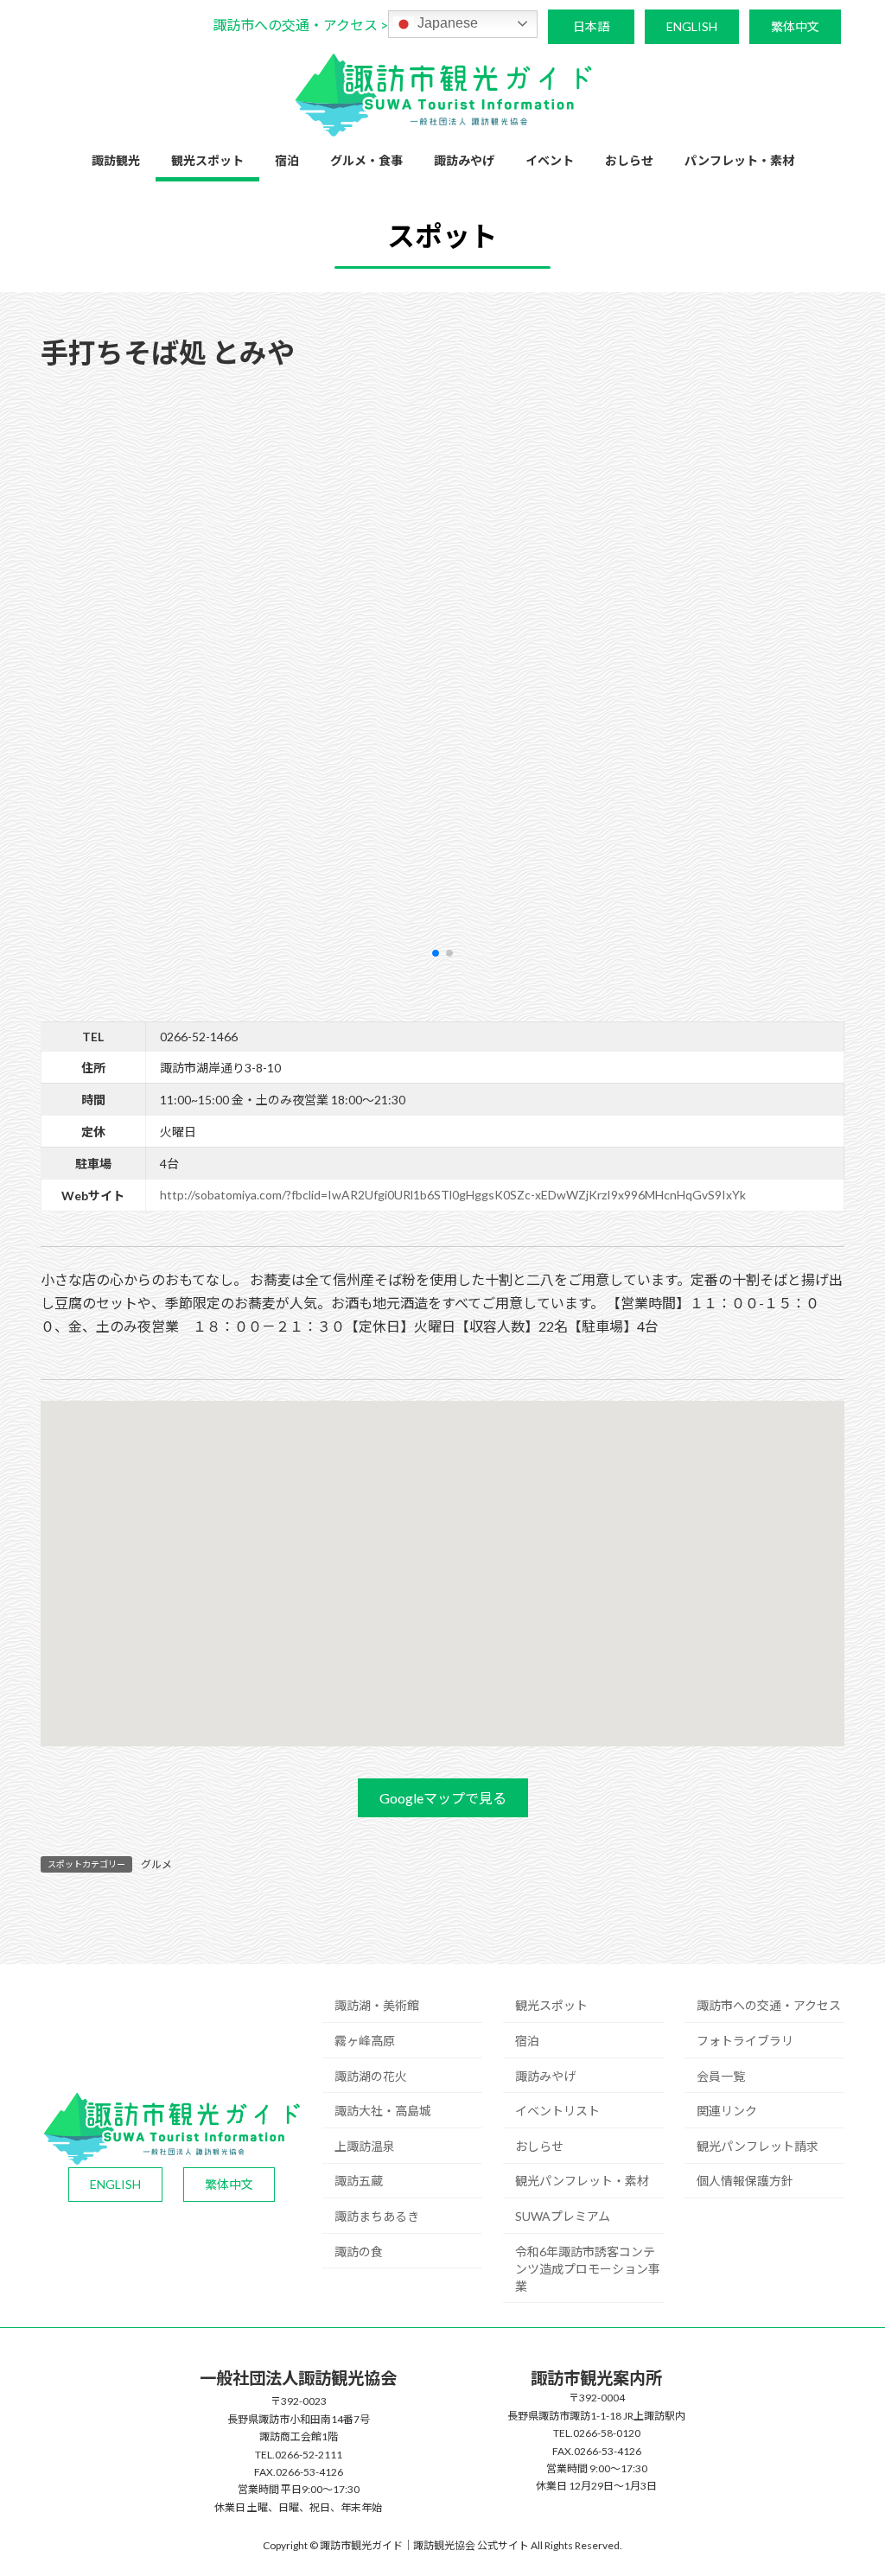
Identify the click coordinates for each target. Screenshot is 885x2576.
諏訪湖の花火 (371, 2076)
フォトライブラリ (745, 2041)
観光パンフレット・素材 (582, 2181)
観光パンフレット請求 (758, 2146)
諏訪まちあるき (377, 2216)
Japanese (446, 23)
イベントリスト (557, 2111)
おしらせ (539, 2146)
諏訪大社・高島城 (383, 2111)
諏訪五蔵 (359, 2181)
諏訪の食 (359, 2252)
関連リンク (727, 2111)
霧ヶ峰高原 (365, 2041)
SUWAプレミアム (563, 2216)
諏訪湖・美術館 (377, 2005)
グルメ (156, 1864)
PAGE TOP (847, 2483)
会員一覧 (721, 2076)
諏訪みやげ (545, 2076)
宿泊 (527, 2041)
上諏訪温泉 (365, 2146)
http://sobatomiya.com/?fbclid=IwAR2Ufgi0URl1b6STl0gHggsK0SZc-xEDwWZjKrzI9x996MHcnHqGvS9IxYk (453, 1195)
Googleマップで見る (443, 1798)
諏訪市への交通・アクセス (769, 2005)
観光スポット (551, 2005)
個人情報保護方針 (745, 2181)
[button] (300, 25)
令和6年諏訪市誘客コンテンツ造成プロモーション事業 (588, 2269)
